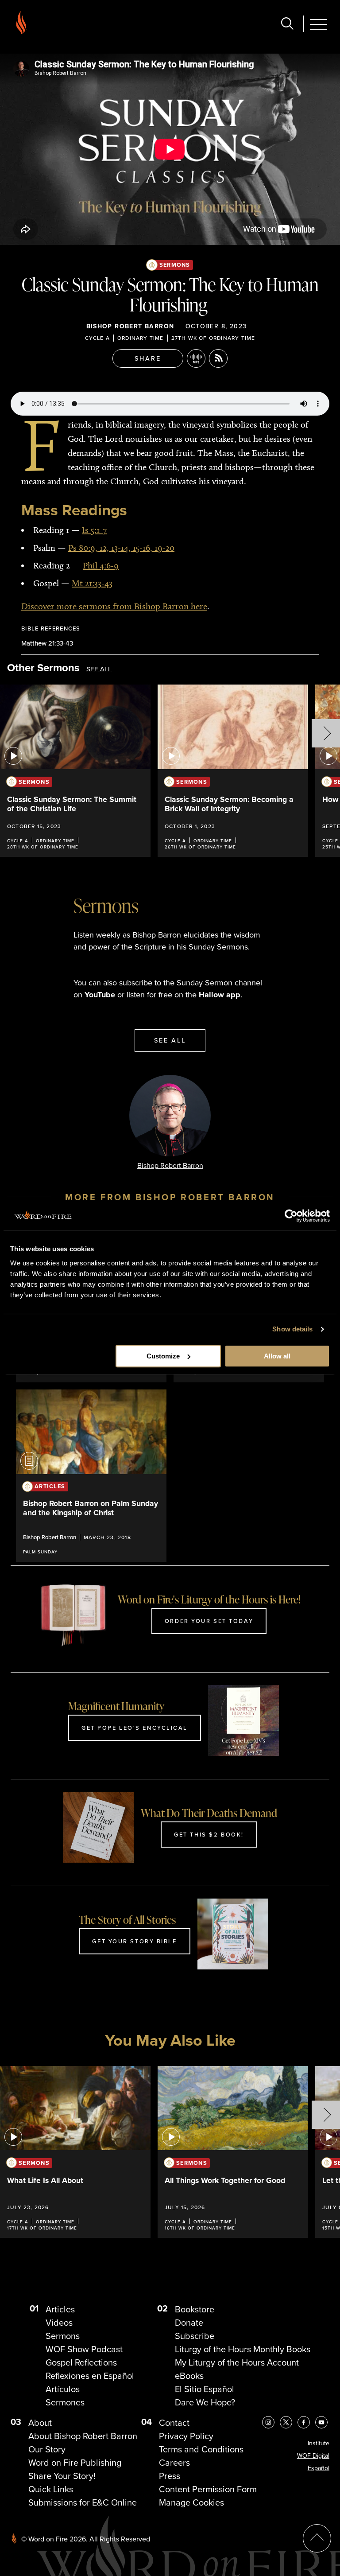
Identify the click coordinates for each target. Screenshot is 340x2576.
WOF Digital (313, 2456)
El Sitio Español (205, 2389)
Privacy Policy (186, 2436)
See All (99, 669)
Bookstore (195, 2309)
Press (170, 2476)
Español (319, 2468)
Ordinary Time (141, 338)
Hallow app (220, 995)
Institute (319, 2443)
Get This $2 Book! (209, 1834)
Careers (174, 2463)
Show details (292, 1329)
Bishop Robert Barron (130, 326)
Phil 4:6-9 (101, 565)
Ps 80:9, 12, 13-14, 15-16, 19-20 (121, 548)
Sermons (175, 265)
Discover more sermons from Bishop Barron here (114, 606)
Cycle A (97, 338)
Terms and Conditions (201, 2449)
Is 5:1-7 (94, 530)
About (40, 2423)
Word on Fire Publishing (75, 2463)
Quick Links (51, 2489)
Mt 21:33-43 (92, 583)
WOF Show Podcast (84, 2349)
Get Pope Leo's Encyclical (135, 1728)
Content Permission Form (208, 2489)
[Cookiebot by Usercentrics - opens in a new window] (291, 1216)
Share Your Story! (62, 2476)
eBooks (189, 2376)
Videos (59, 2323)
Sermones (65, 2402)
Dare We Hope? (205, 2402)
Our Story (47, 2449)
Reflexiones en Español (90, 2376)
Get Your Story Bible (134, 1941)
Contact (174, 2423)
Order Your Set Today (209, 1621)
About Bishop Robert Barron (83, 2436)
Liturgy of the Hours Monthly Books (243, 2349)
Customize (163, 1356)
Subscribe (195, 2336)
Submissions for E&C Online (83, 2502)
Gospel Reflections (81, 2362)
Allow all (277, 1356)
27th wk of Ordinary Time (213, 338)
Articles (60, 2309)
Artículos (63, 2389)
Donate (189, 2323)
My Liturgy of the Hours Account (237, 2362)
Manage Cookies (191, 2502)
